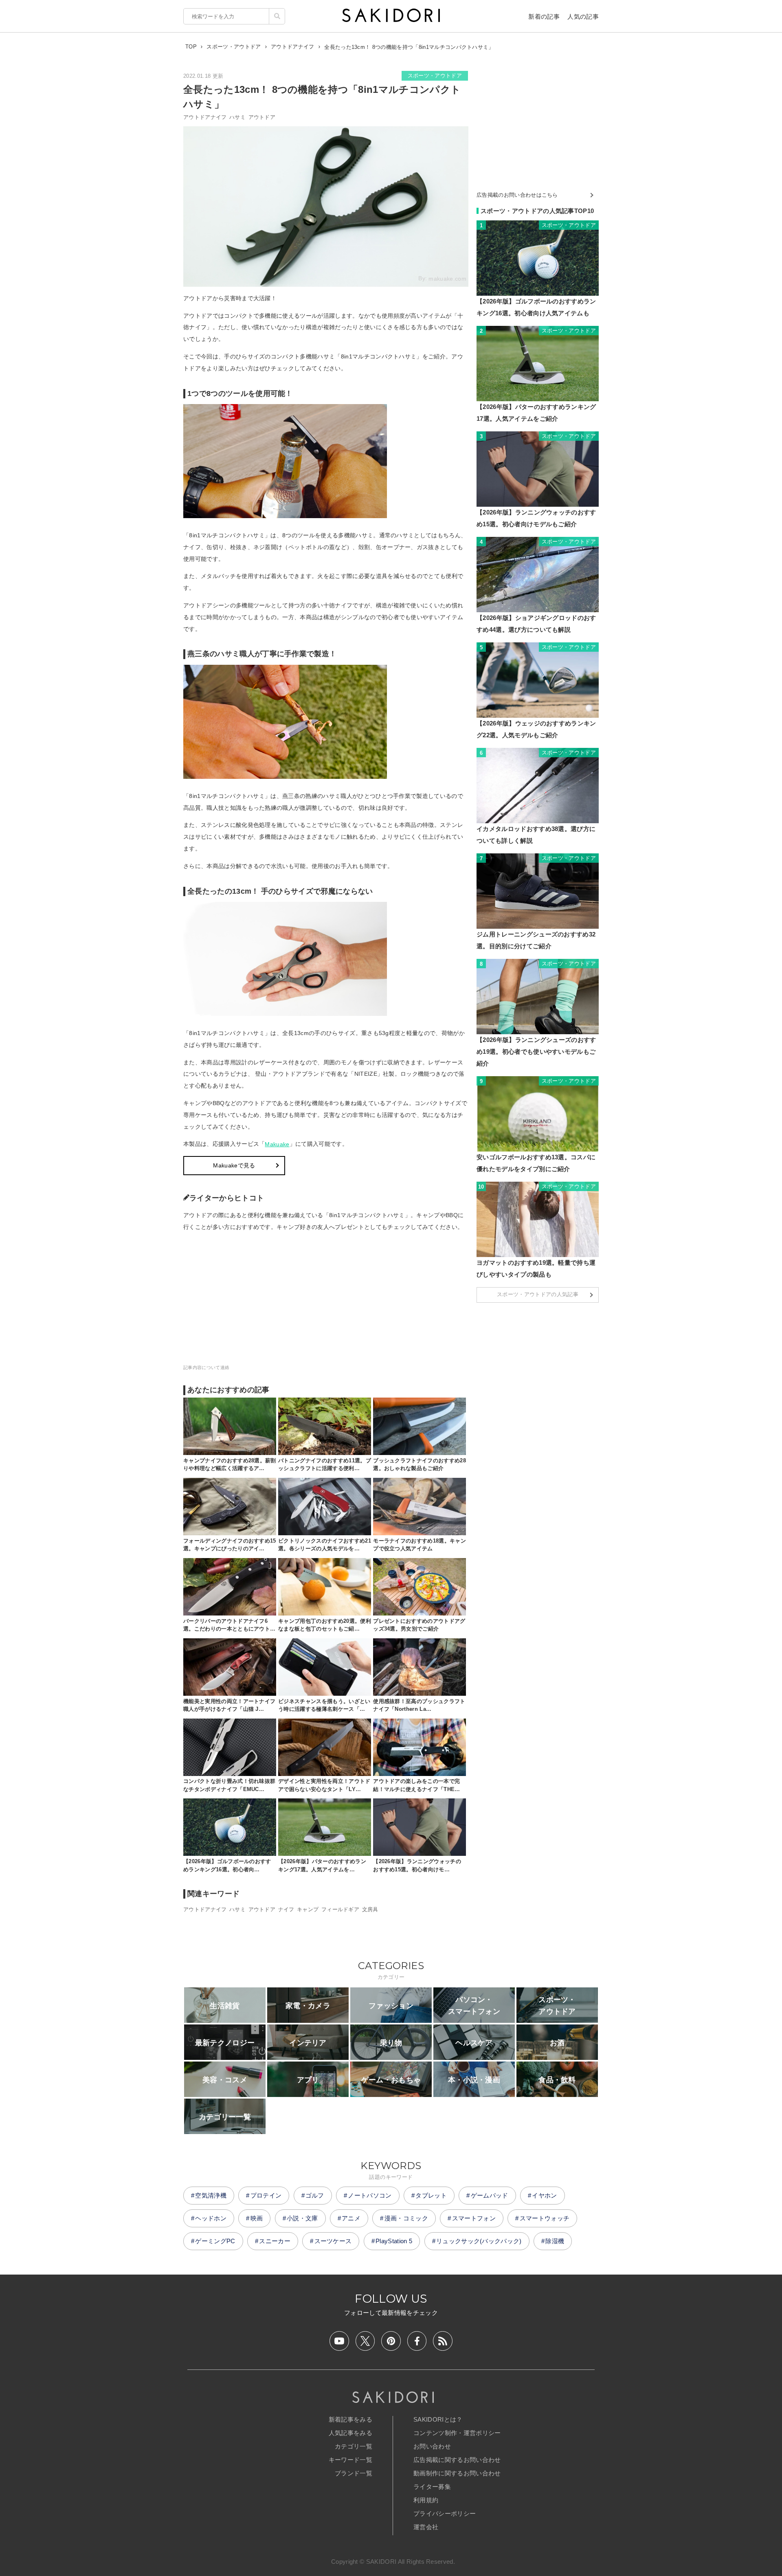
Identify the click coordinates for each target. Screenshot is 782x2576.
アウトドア (262, 117)
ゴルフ (315, 2195)
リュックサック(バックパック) (479, 2241)
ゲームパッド (490, 2195)
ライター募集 (432, 2487)
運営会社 (426, 2527)
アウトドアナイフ (205, 117)
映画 (257, 2218)
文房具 (370, 1909)
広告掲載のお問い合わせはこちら (517, 195)
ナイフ (286, 1909)
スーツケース (333, 2241)
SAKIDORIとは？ (438, 2419)
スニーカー (275, 2241)
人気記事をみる (350, 2433)
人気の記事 (583, 16)
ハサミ (237, 117)
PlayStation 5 (394, 2241)
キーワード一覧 (350, 2460)
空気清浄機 (211, 2195)
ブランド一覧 (354, 2473)
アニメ (351, 2218)
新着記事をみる (350, 2419)
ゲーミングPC (215, 2241)
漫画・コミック (406, 2218)
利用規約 (426, 2500)
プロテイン (266, 2195)
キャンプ (308, 1909)
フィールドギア (340, 1909)
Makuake (277, 1144)
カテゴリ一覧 (354, 2446)
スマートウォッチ (545, 2218)
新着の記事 (544, 16)
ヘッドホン (211, 2218)
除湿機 (555, 2241)
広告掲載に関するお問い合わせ (457, 2460)
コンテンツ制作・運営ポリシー (457, 2433)
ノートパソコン (370, 2195)
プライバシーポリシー (445, 2513)
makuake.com (447, 279)
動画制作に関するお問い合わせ (457, 2473)
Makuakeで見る (234, 1165)
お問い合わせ (432, 2446)
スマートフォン (474, 2218)
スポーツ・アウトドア (435, 76)
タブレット (431, 2195)
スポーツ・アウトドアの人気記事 (538, 1294)
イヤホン (544, 2195)
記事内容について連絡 (206, 1367)
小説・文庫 (302, 2218)
